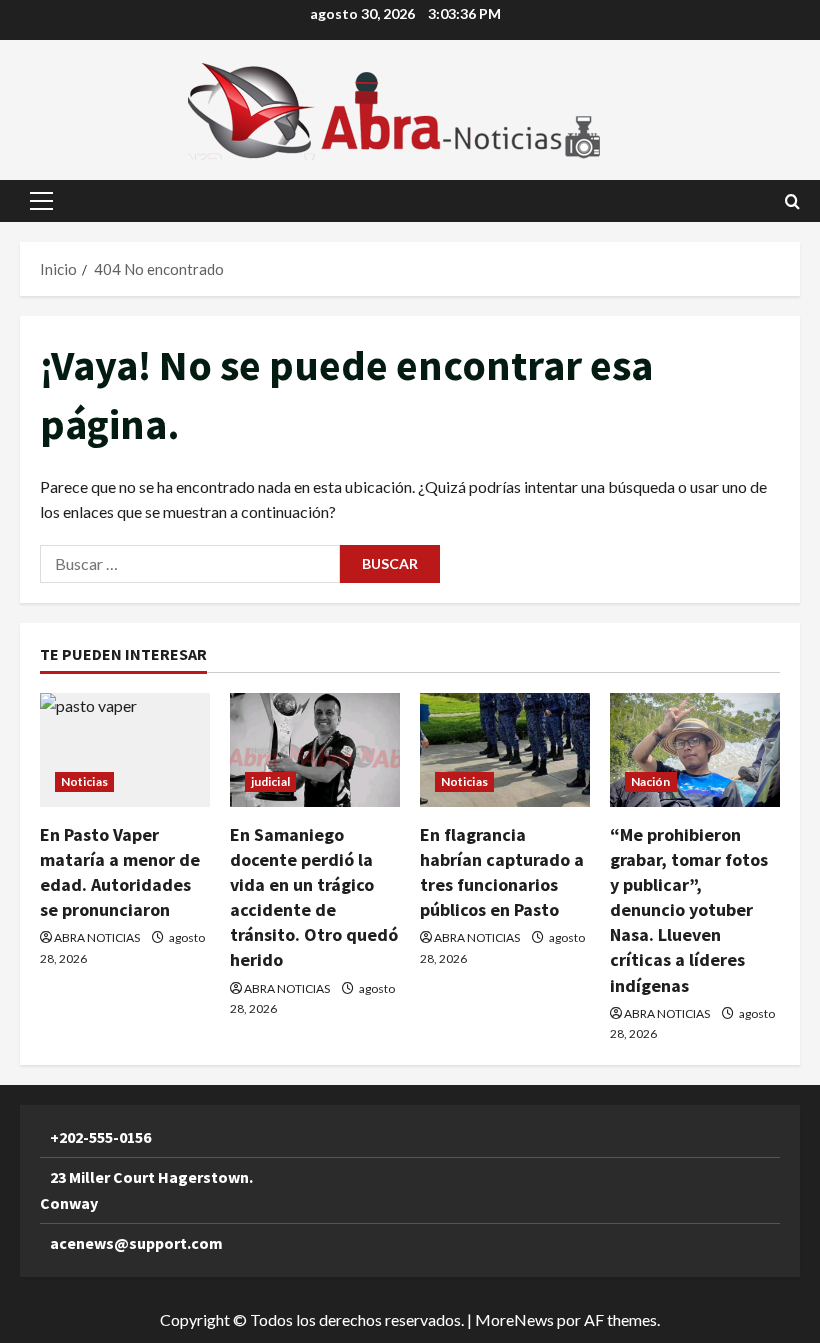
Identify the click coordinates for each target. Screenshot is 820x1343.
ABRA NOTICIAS (97, 937)
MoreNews (514, 1319)
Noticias (84, 781)
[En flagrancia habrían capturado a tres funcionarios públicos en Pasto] (505, 749)
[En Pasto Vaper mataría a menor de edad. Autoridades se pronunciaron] (125, 749)
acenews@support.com (136, 1243)
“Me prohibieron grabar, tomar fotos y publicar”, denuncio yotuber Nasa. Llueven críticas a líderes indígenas (689, 910)
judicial (270, 781)
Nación (651, 781)
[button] (41, 201)
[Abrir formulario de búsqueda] (792, 201)
